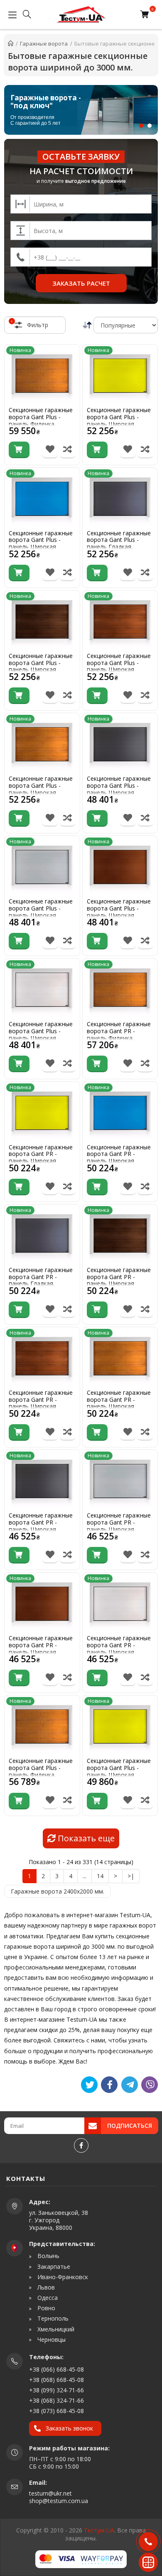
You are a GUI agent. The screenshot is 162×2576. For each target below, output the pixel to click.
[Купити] (19, 450)
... (85, 1876)
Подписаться (130, 2126)
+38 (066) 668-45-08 (56, 2369)
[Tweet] (89, 2085)
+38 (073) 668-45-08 (56, 2411)
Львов (45, 2287)
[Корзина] (146, 15)
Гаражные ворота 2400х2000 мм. (58, 1891)
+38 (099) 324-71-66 (56, 2390)
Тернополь (52, 2319)
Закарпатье (53, 2267)
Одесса (47, 2298)
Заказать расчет (81, 283)
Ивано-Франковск (62, 2277)
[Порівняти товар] (67, 450)
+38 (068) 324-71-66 (56, 2400)
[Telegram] (130, 2085)
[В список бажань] (50, 450)
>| (131, 1876)
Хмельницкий (55, 2329)
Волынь (48, 2256)
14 (100, 1876)
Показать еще (85, 1838)
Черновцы (51, 2340)
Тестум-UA (99, 2530)
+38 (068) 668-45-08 (56, 2380)
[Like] (109, 2085)
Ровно (45, 2308)
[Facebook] (81, 2145)
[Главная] (11, 44)
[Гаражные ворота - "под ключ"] (81, 110)
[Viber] (150, 2085)
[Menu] (10, 15)
